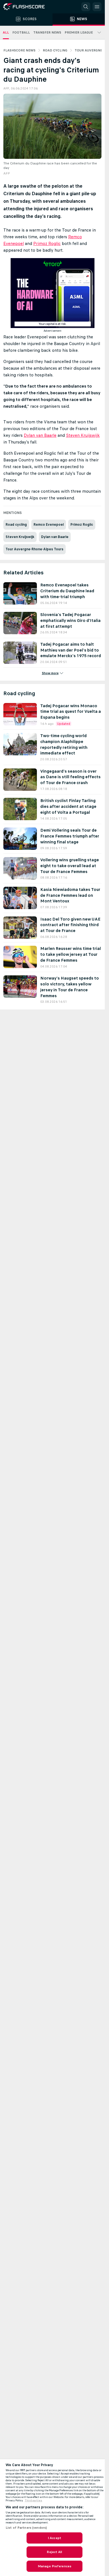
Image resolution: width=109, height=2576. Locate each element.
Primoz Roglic (47, 243)
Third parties (33, 2500)
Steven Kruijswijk (83, 435)
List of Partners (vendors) (26, 2528)
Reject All (54, 2552)
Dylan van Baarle (40, 435)
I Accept (54, 2538)
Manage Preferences (54, 2566)
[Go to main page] (28, 7)
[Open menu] (97, 7)
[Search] (86, 7)
